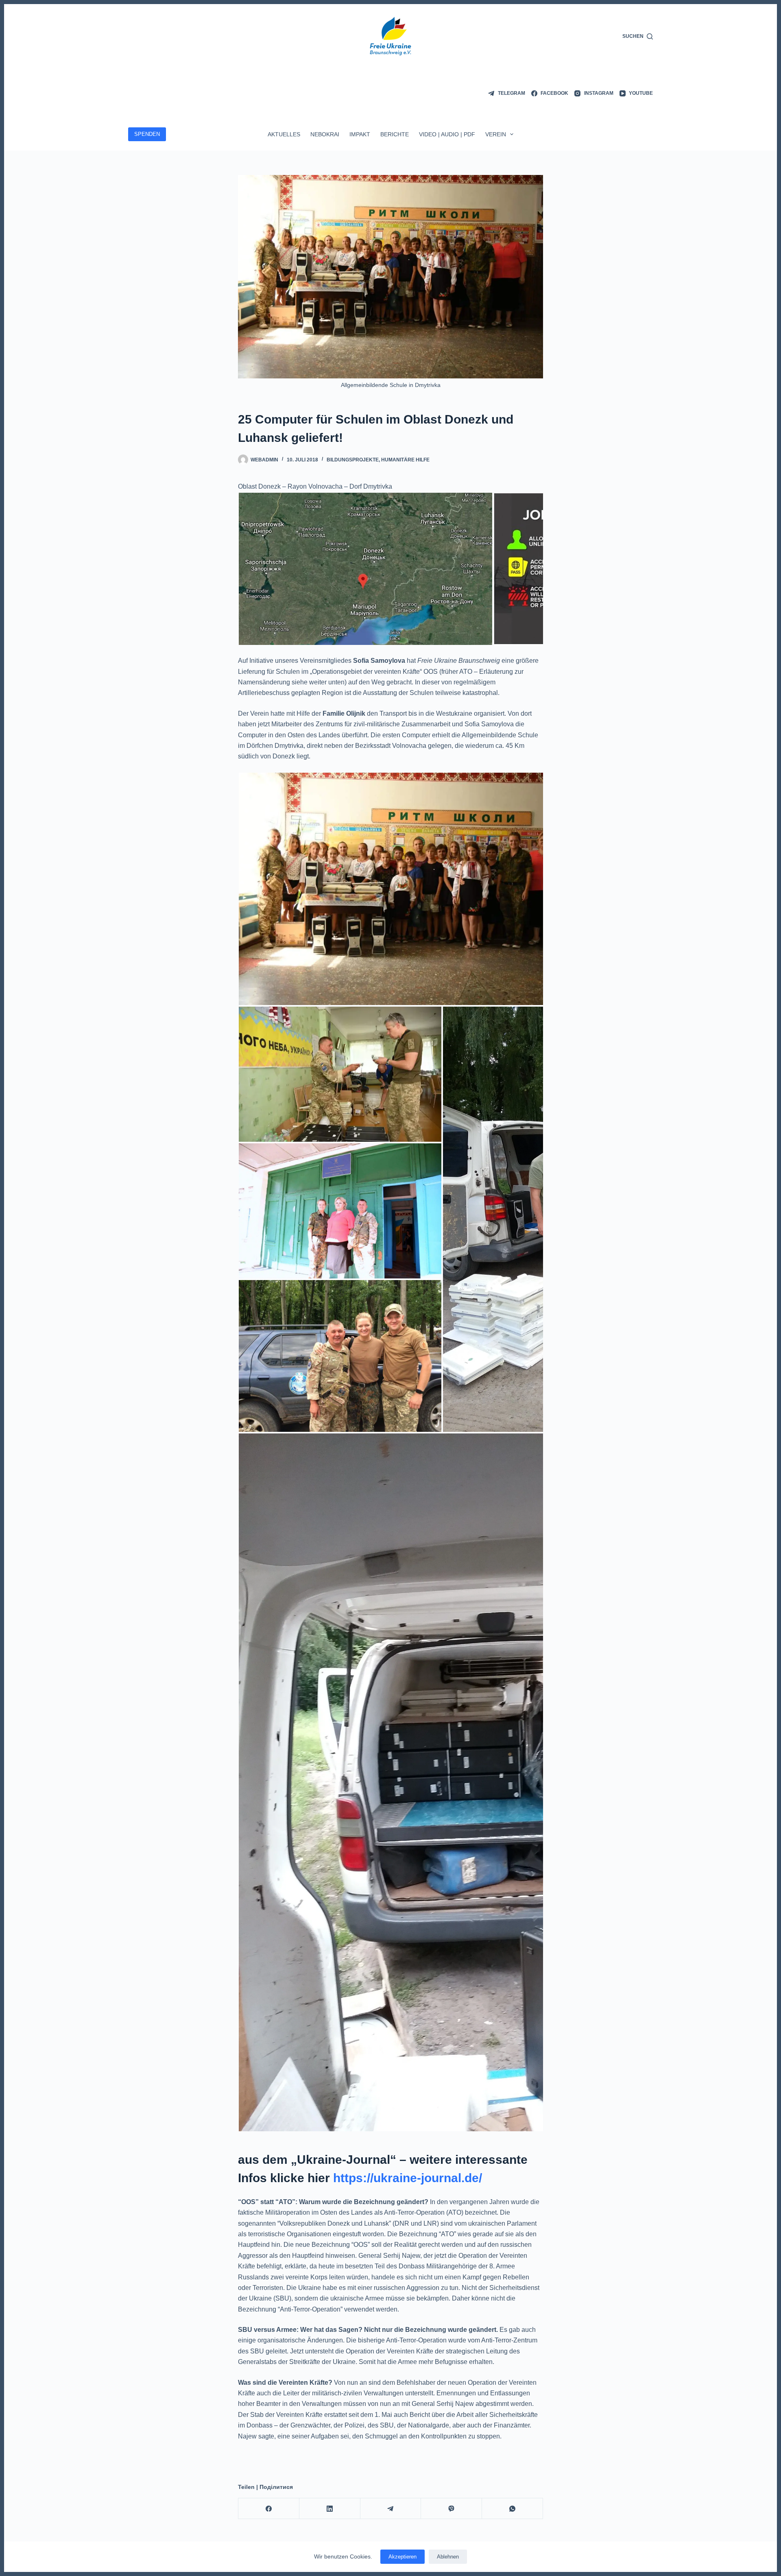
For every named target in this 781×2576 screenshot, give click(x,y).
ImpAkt (360, 134)
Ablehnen (448, 2557)
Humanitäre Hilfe (405, 460)
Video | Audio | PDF (447, 134)
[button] (365, 569)
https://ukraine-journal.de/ (408, 2178)
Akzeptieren (402, 2557)
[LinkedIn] (330, 2509)
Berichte (395, 134)
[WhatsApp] (513, 2509)
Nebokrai (325, 134)
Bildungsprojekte (353, 460)
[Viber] (452, 2509)
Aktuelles (284, 134)
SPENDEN (147, 134)
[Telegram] (391, 2509)
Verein (496, 134)
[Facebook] (269, 2509)
